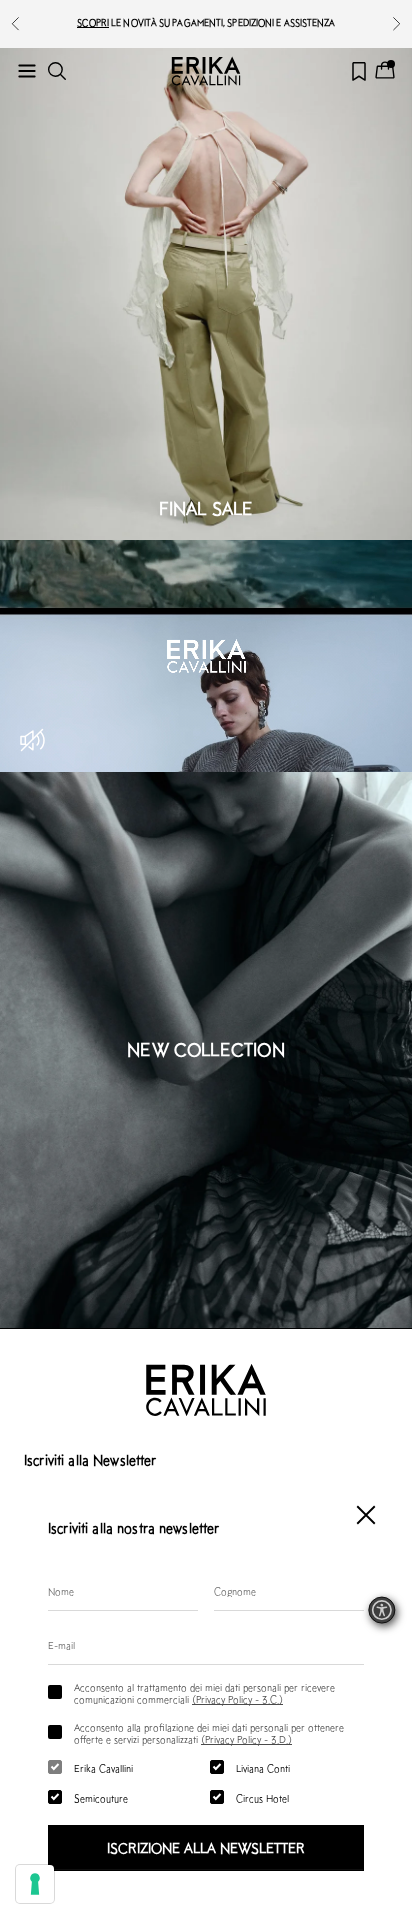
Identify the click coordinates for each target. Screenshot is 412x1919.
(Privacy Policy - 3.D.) (246, 1739)
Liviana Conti (263, 1768)
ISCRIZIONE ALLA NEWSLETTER (206, 1848)
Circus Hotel (262, 1798)
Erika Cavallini (103, 1768)
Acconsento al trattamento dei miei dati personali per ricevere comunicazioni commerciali (204, 1693)
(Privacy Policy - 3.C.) (237, 1699)
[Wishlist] (359, 71)
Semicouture (101, 1798)
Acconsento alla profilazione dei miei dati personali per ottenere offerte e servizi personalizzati (209, 1733)
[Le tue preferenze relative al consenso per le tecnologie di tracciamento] (35, 1884)
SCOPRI (93, 22)
